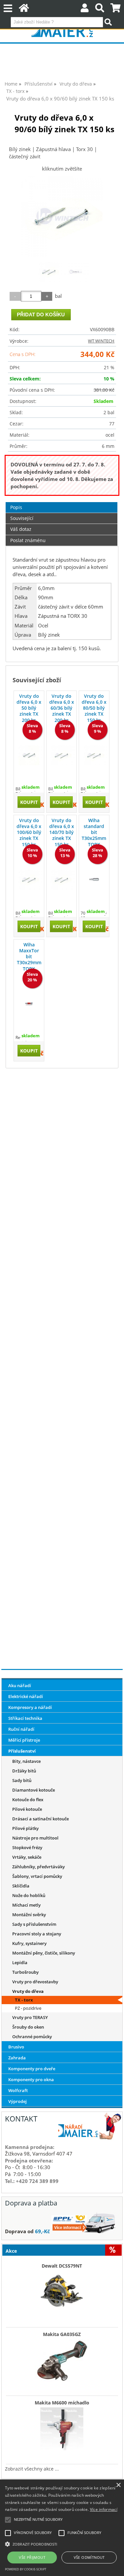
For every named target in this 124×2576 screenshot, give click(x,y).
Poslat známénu (28, 540)
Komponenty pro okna (31, 2080)
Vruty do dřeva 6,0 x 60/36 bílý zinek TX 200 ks (62, 708)
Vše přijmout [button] (32, 2557)
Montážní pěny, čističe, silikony (44, 1953)
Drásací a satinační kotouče (41, 1819)
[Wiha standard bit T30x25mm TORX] (94, 879)
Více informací (104, 2509)
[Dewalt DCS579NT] (62, 2290)
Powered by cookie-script (26, 2569)
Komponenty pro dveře (32, 2069)
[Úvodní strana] (24, 9)
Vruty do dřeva (28, 1991)
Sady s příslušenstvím (34, 1924)
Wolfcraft (18, 2090)
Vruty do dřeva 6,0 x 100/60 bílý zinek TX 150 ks (29, 832)
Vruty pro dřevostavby (35, 1982)
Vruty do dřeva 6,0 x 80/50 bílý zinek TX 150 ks (94, 708)
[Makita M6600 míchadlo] (62, 2427)
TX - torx (24, 2000)
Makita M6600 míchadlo (62, 2403)
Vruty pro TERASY (30, 2017)
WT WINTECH (101, 341)
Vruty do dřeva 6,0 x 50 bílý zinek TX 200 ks (29, 708)
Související (22, 518)
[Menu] (8, 8)
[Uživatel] (85, 9)
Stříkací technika (25, 1718)
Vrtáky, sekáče (27, 1857)
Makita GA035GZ (62, 2334)
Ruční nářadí (21, 1729)
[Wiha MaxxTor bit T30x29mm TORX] (29, 1004)
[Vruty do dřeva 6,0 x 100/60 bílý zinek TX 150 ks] (29, 880)
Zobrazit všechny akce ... (32, 2469)
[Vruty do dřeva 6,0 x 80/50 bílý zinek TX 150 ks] (94, 755)
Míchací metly (26, 1905)
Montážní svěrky (29, 1915)
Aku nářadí (20, 1685)
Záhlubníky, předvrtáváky (39, 1867)
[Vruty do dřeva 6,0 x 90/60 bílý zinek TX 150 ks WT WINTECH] (62, 216)
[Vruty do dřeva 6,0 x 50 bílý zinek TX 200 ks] (29, 755)
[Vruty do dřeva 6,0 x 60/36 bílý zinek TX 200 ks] (62, 755)
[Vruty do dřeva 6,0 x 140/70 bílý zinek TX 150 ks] (62, 880)
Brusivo (16, 2047)
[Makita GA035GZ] (62, 2359)
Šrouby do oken (28, 2027)
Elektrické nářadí (26, 1696)
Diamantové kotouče (34, 1790)
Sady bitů (22, 1780)
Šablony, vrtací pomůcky (37, 1876)
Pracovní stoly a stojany (37, 1934)
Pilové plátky (25, 1828)
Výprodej (18, 2101)
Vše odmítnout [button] (89, 2557)
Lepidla (20, 1962)
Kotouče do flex (28, 1800)
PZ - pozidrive (28, 2008)
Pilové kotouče (27, 1809)
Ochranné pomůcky (32, 2037)
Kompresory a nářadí (30, 1707)
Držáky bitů (24, 1771)
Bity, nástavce (26, 1761)
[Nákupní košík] (116, 9)
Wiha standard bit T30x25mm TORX (94, 832)
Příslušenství (22, 1751)
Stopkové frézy (27, 1847)
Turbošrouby (25, 1972)
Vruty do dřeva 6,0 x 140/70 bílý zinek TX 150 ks (62, 832)
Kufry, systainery (29, 1943)
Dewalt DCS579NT (62, 2266)
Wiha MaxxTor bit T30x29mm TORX (29, 957)
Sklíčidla (21, 1886)
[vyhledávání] (100, 9)
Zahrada (17, 2058)
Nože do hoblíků (29, 1895)
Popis (16, 507)
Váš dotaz (21, 529)
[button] (62, 2544)
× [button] (118, 2485)
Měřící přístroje (24, 1740)
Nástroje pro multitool (35, 1838)
